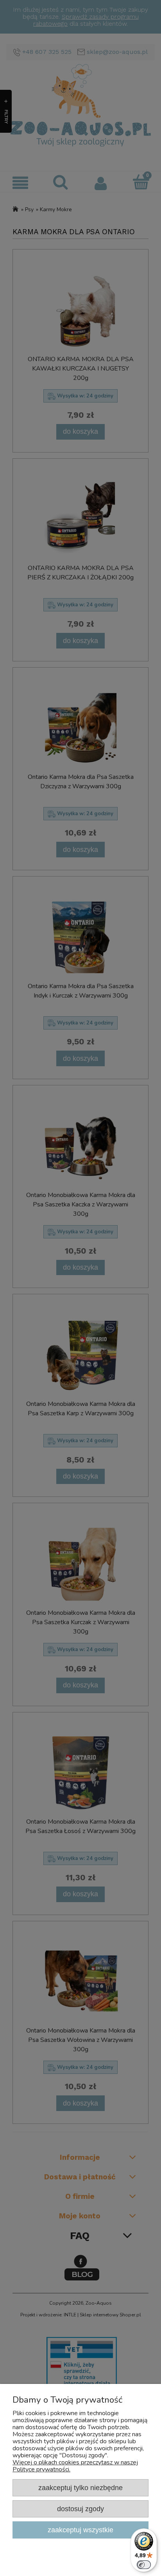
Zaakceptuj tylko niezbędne (80, 2488)
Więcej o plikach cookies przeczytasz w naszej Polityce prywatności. (75, 2466)
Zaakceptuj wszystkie (80, 2530)
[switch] (144, 2565)
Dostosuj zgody (80, 2509)
